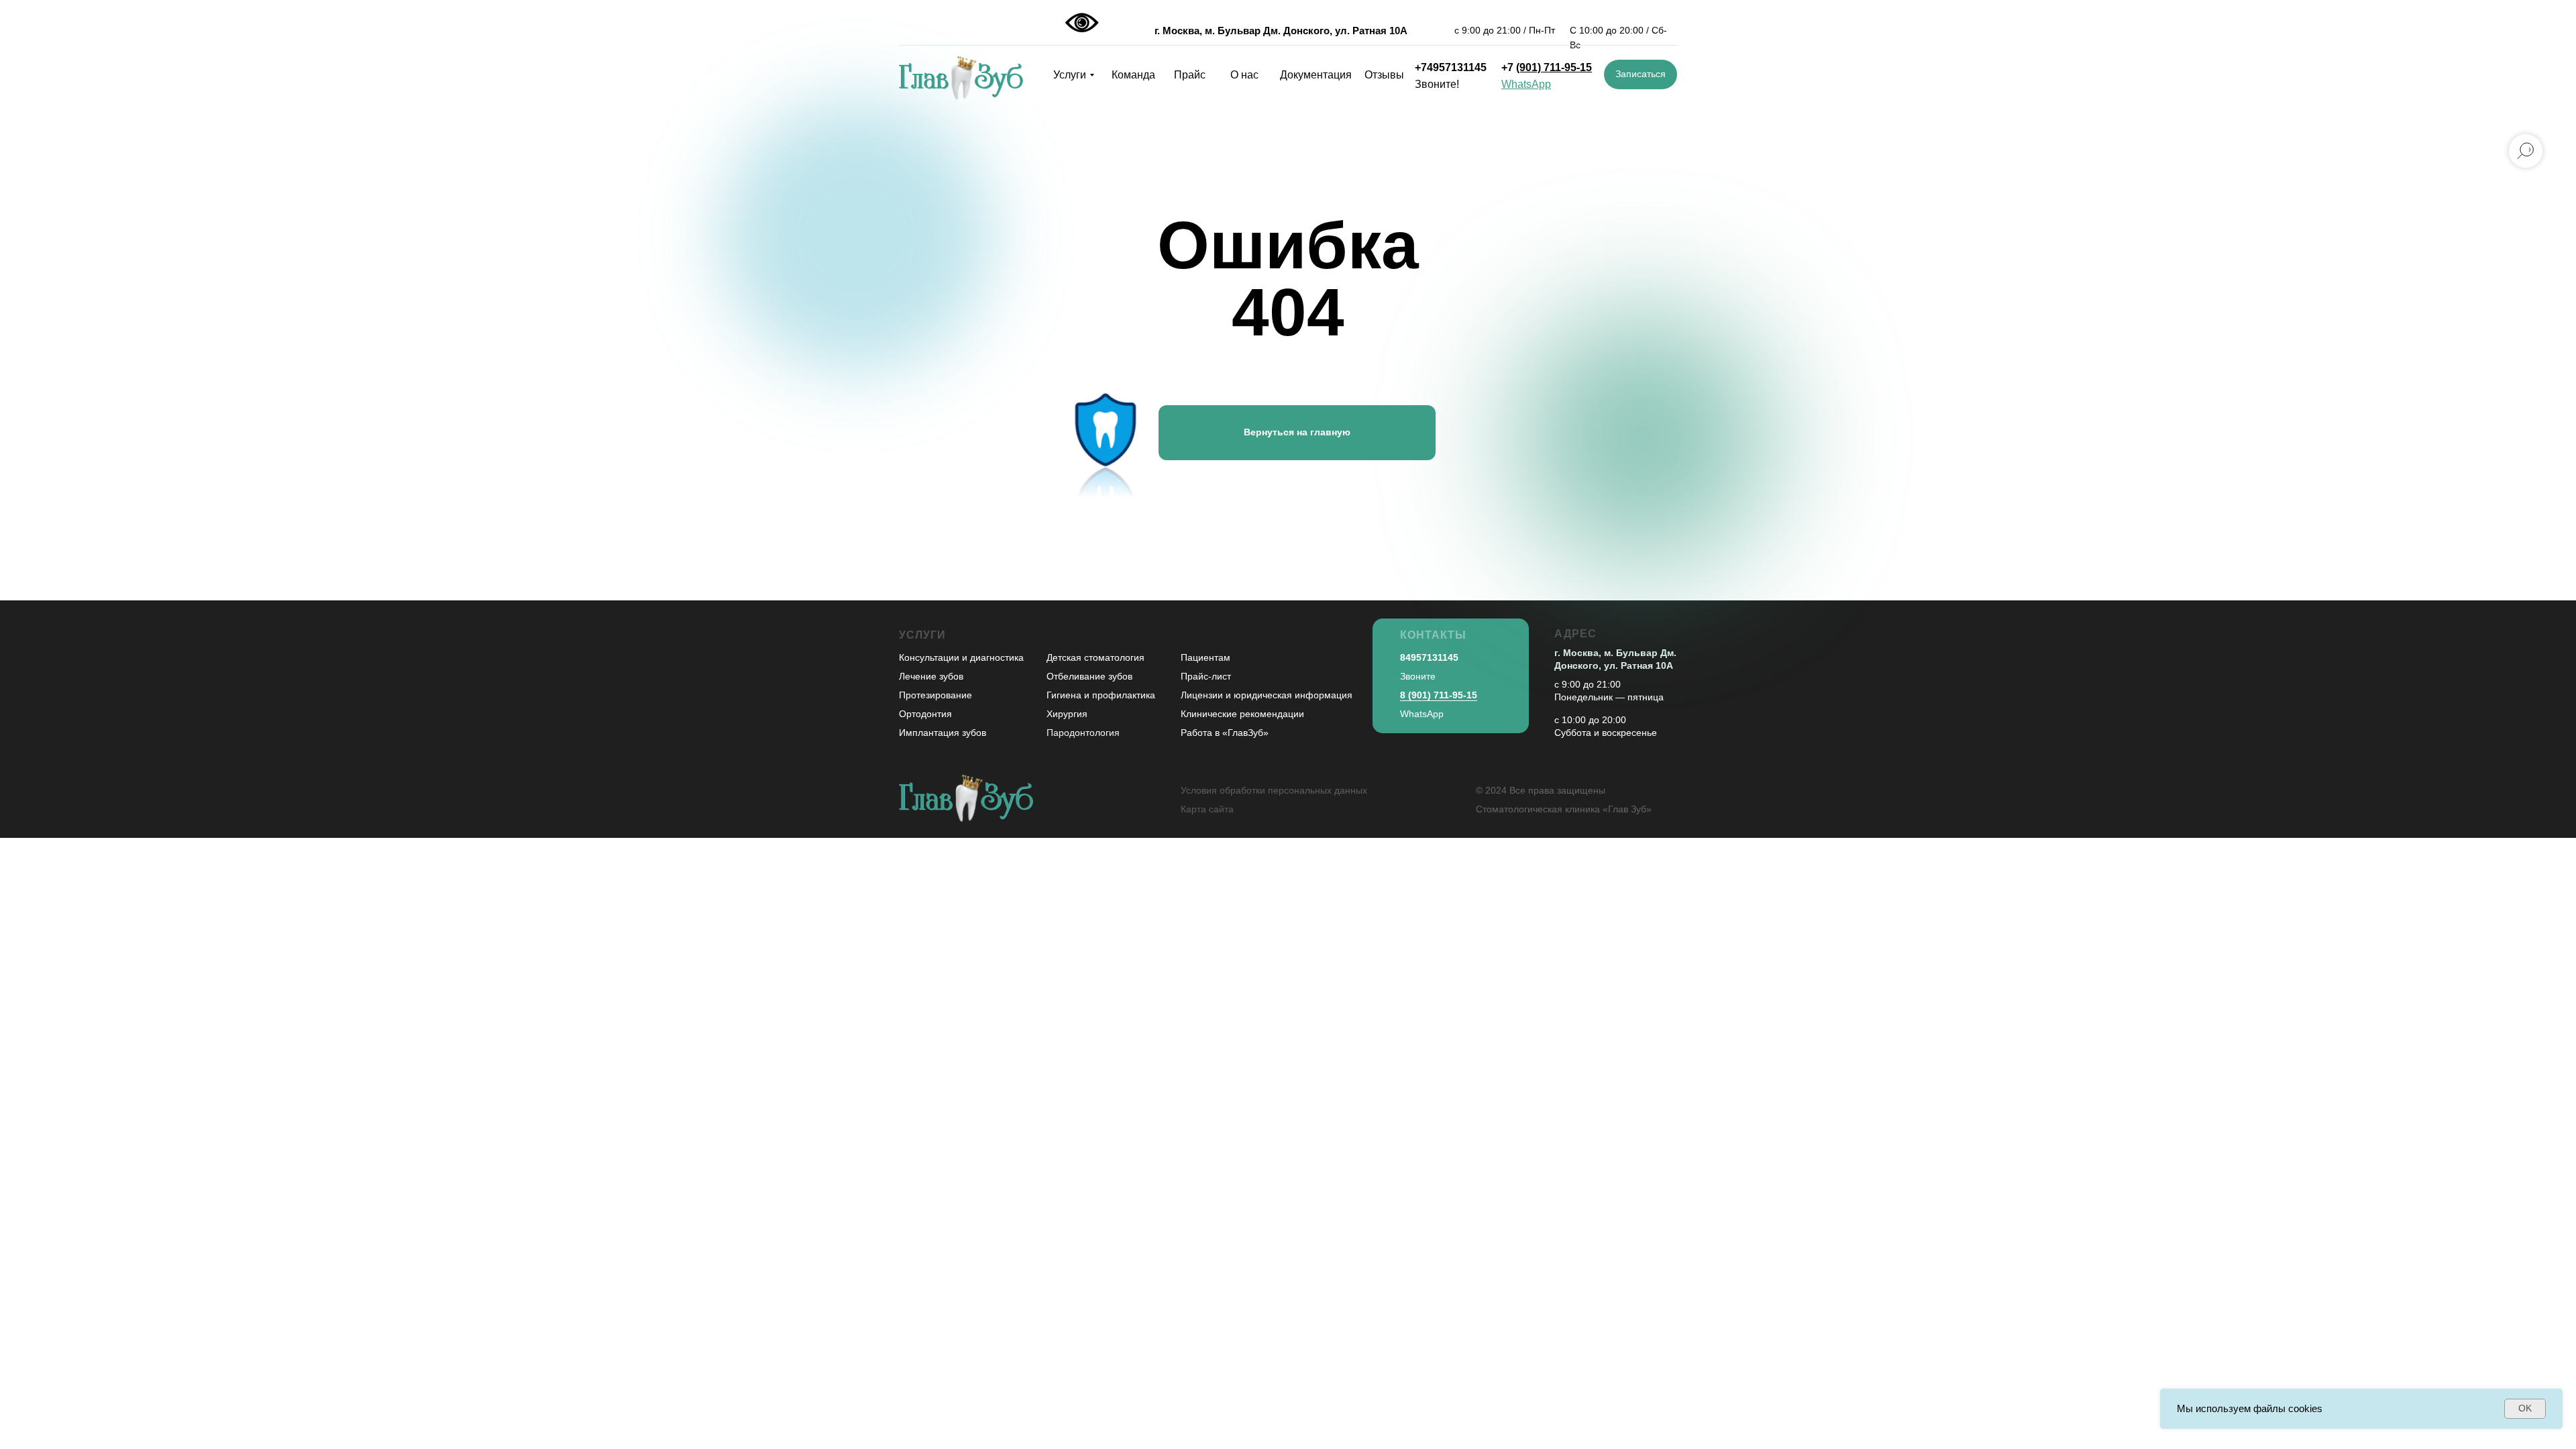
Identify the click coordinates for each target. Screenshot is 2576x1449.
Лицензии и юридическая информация (1267, 695)
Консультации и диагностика (961, 657)
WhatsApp (1422, 714)
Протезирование (935, 695)
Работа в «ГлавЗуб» (1225, 733)
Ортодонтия (925, 714)
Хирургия (1067, 714)
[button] (1641, 74)
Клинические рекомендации (1242, 714)
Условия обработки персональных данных (1274, 790)
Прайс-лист (1206, 676)
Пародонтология (1083, 733)
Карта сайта (1207, 809)
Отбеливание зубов (1089, 676)
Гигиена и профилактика (1101, 695)
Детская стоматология (1095, 657)
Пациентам (1205, 657)
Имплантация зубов (943, 733)
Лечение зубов (931, 676)
